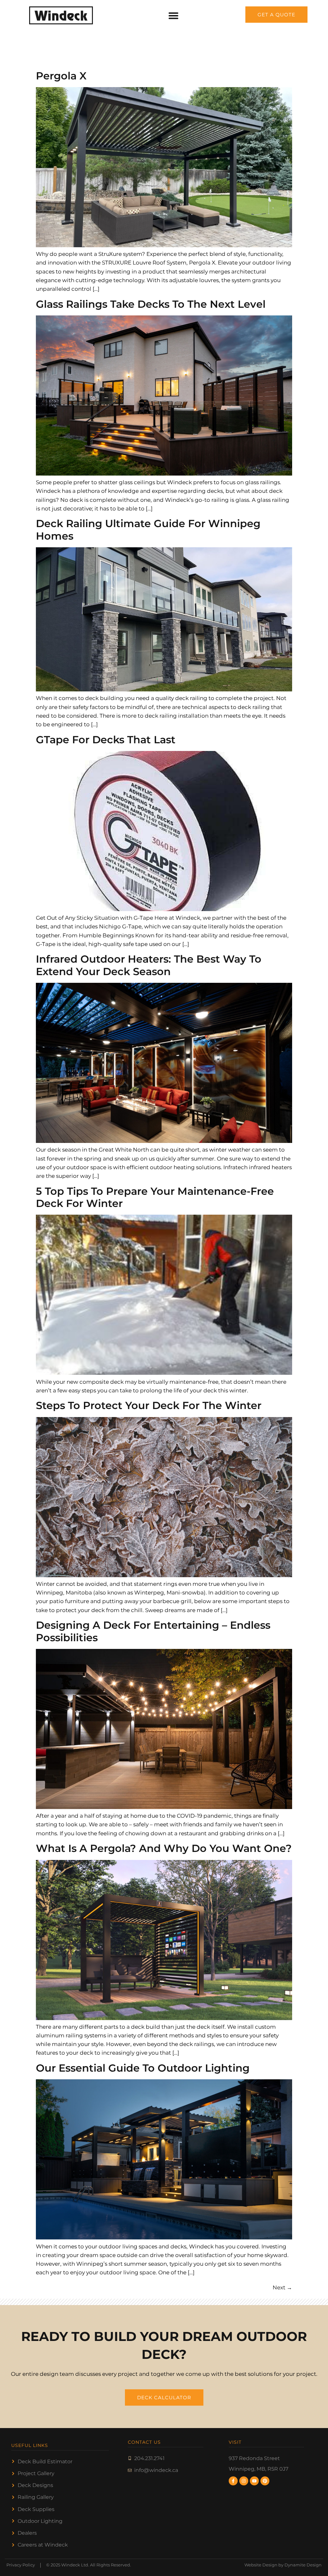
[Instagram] (244, 2481)
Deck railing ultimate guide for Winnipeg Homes (148, 530)
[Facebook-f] (233, 2481)
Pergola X (61, 76)
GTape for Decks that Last (106, 740)
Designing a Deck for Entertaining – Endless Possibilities (153, 1631)
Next (282, 2287)
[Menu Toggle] (173, 16)
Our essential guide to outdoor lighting (143, 2068)
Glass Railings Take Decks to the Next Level (151, 304)
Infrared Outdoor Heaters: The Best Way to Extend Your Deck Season (149, 965)
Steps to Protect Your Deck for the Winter (149, 1405)
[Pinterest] (265, 2481)
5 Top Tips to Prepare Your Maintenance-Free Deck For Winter (155, 1197)
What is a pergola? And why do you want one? (164, 1848)
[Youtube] (254, 2481)
